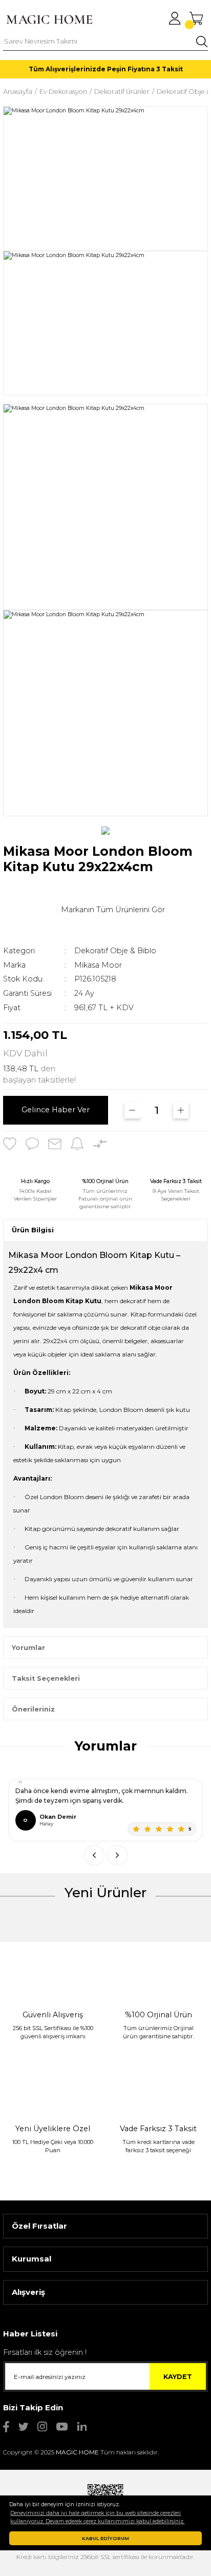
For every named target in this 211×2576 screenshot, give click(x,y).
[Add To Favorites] (10, 1144)
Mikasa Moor (98, 965)
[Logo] (49, 19)
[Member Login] (175, 18)
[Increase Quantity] (181, 1110)
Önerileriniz (33, 1709)
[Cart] (196, 18)
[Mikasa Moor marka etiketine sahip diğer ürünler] (29, 910)
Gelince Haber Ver (56, 1110)
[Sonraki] (117, 1855)
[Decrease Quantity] (132, 1110)
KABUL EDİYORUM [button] (105, 2538)
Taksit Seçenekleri (46, 1678)
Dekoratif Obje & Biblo (115, 951)
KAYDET (178, 2377)
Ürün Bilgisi (33, 1230)
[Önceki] (94, 1855)
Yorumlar (28, 1648)
